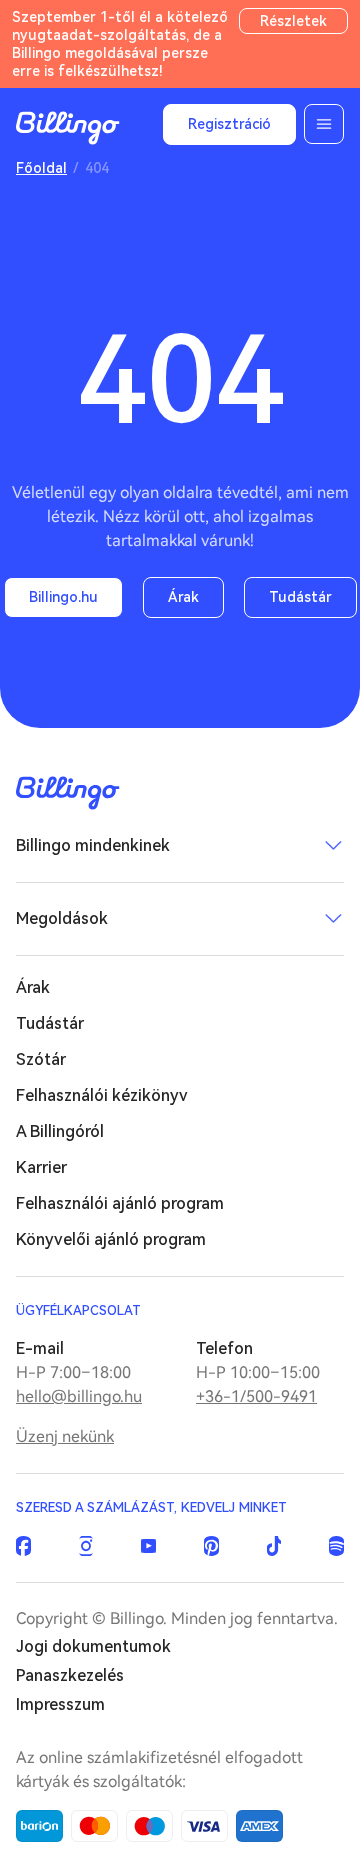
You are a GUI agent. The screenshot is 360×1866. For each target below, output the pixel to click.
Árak (183, 597)
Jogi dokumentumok (93, 1646)
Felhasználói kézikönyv (102, 1095)
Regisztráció (229, 124)
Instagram (86, 1546)
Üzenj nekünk (65, 1436)
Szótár (41, 1059)
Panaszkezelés (70, 1675)
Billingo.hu (63, 597)
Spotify (336, 1546)
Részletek (293, 21)
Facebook (23, 1546)
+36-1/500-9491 (256, 1396)
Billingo (68, 128)
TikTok (274, 1546)
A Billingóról (60, 1131)
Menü (324, 124)
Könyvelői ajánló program (111, 1239)
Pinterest (211, 1546)
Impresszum (60, 1704)
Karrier (41, 1167)
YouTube (148, 1546)
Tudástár (300, 597)
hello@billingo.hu (79, 1396)
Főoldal (41, 168)
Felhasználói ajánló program (120, 1203)
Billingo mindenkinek (93, 845)
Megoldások (62, 918)
